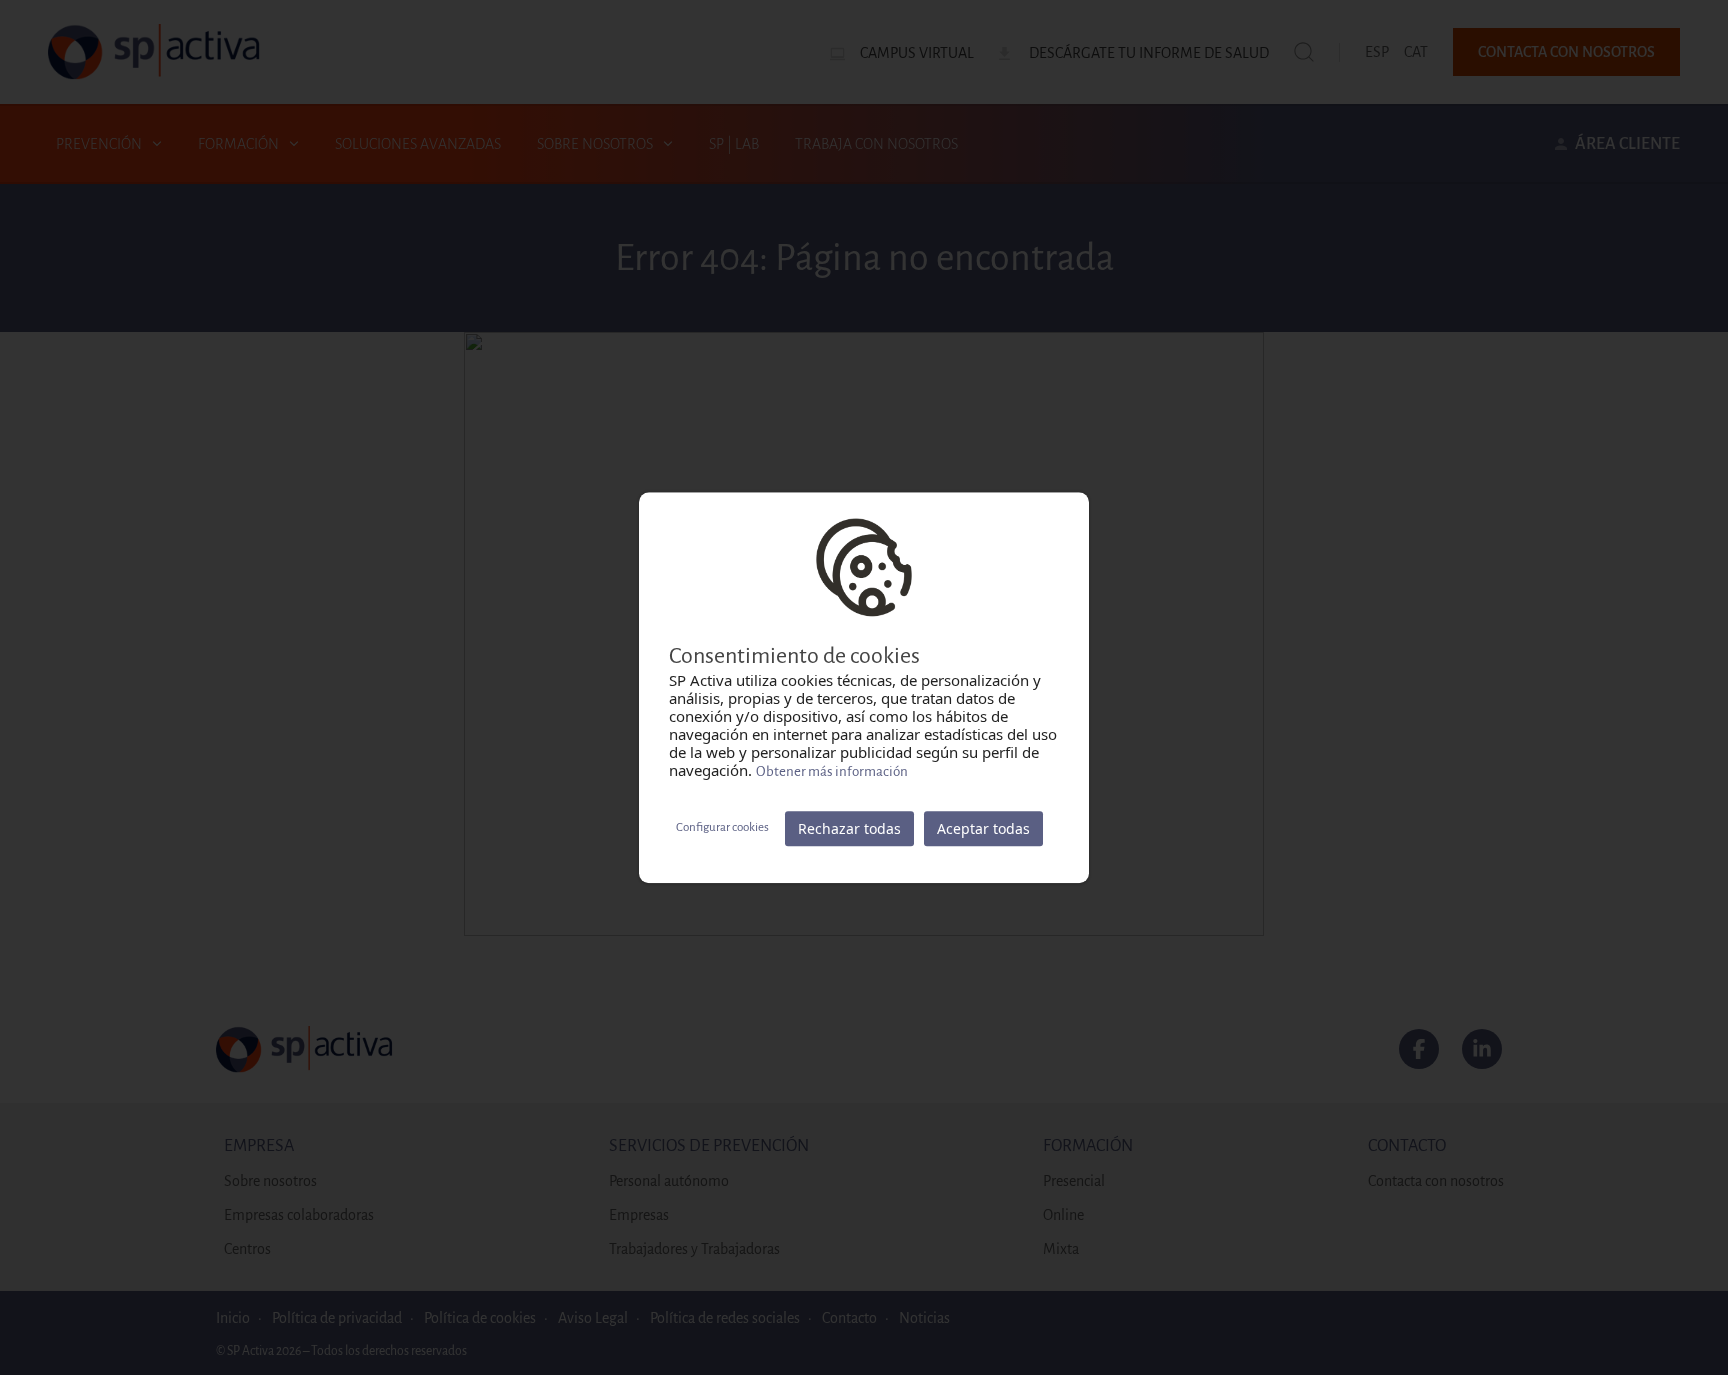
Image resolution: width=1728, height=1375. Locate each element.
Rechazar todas (849, 828)
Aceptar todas (983, 828)
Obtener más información (832, 771)
